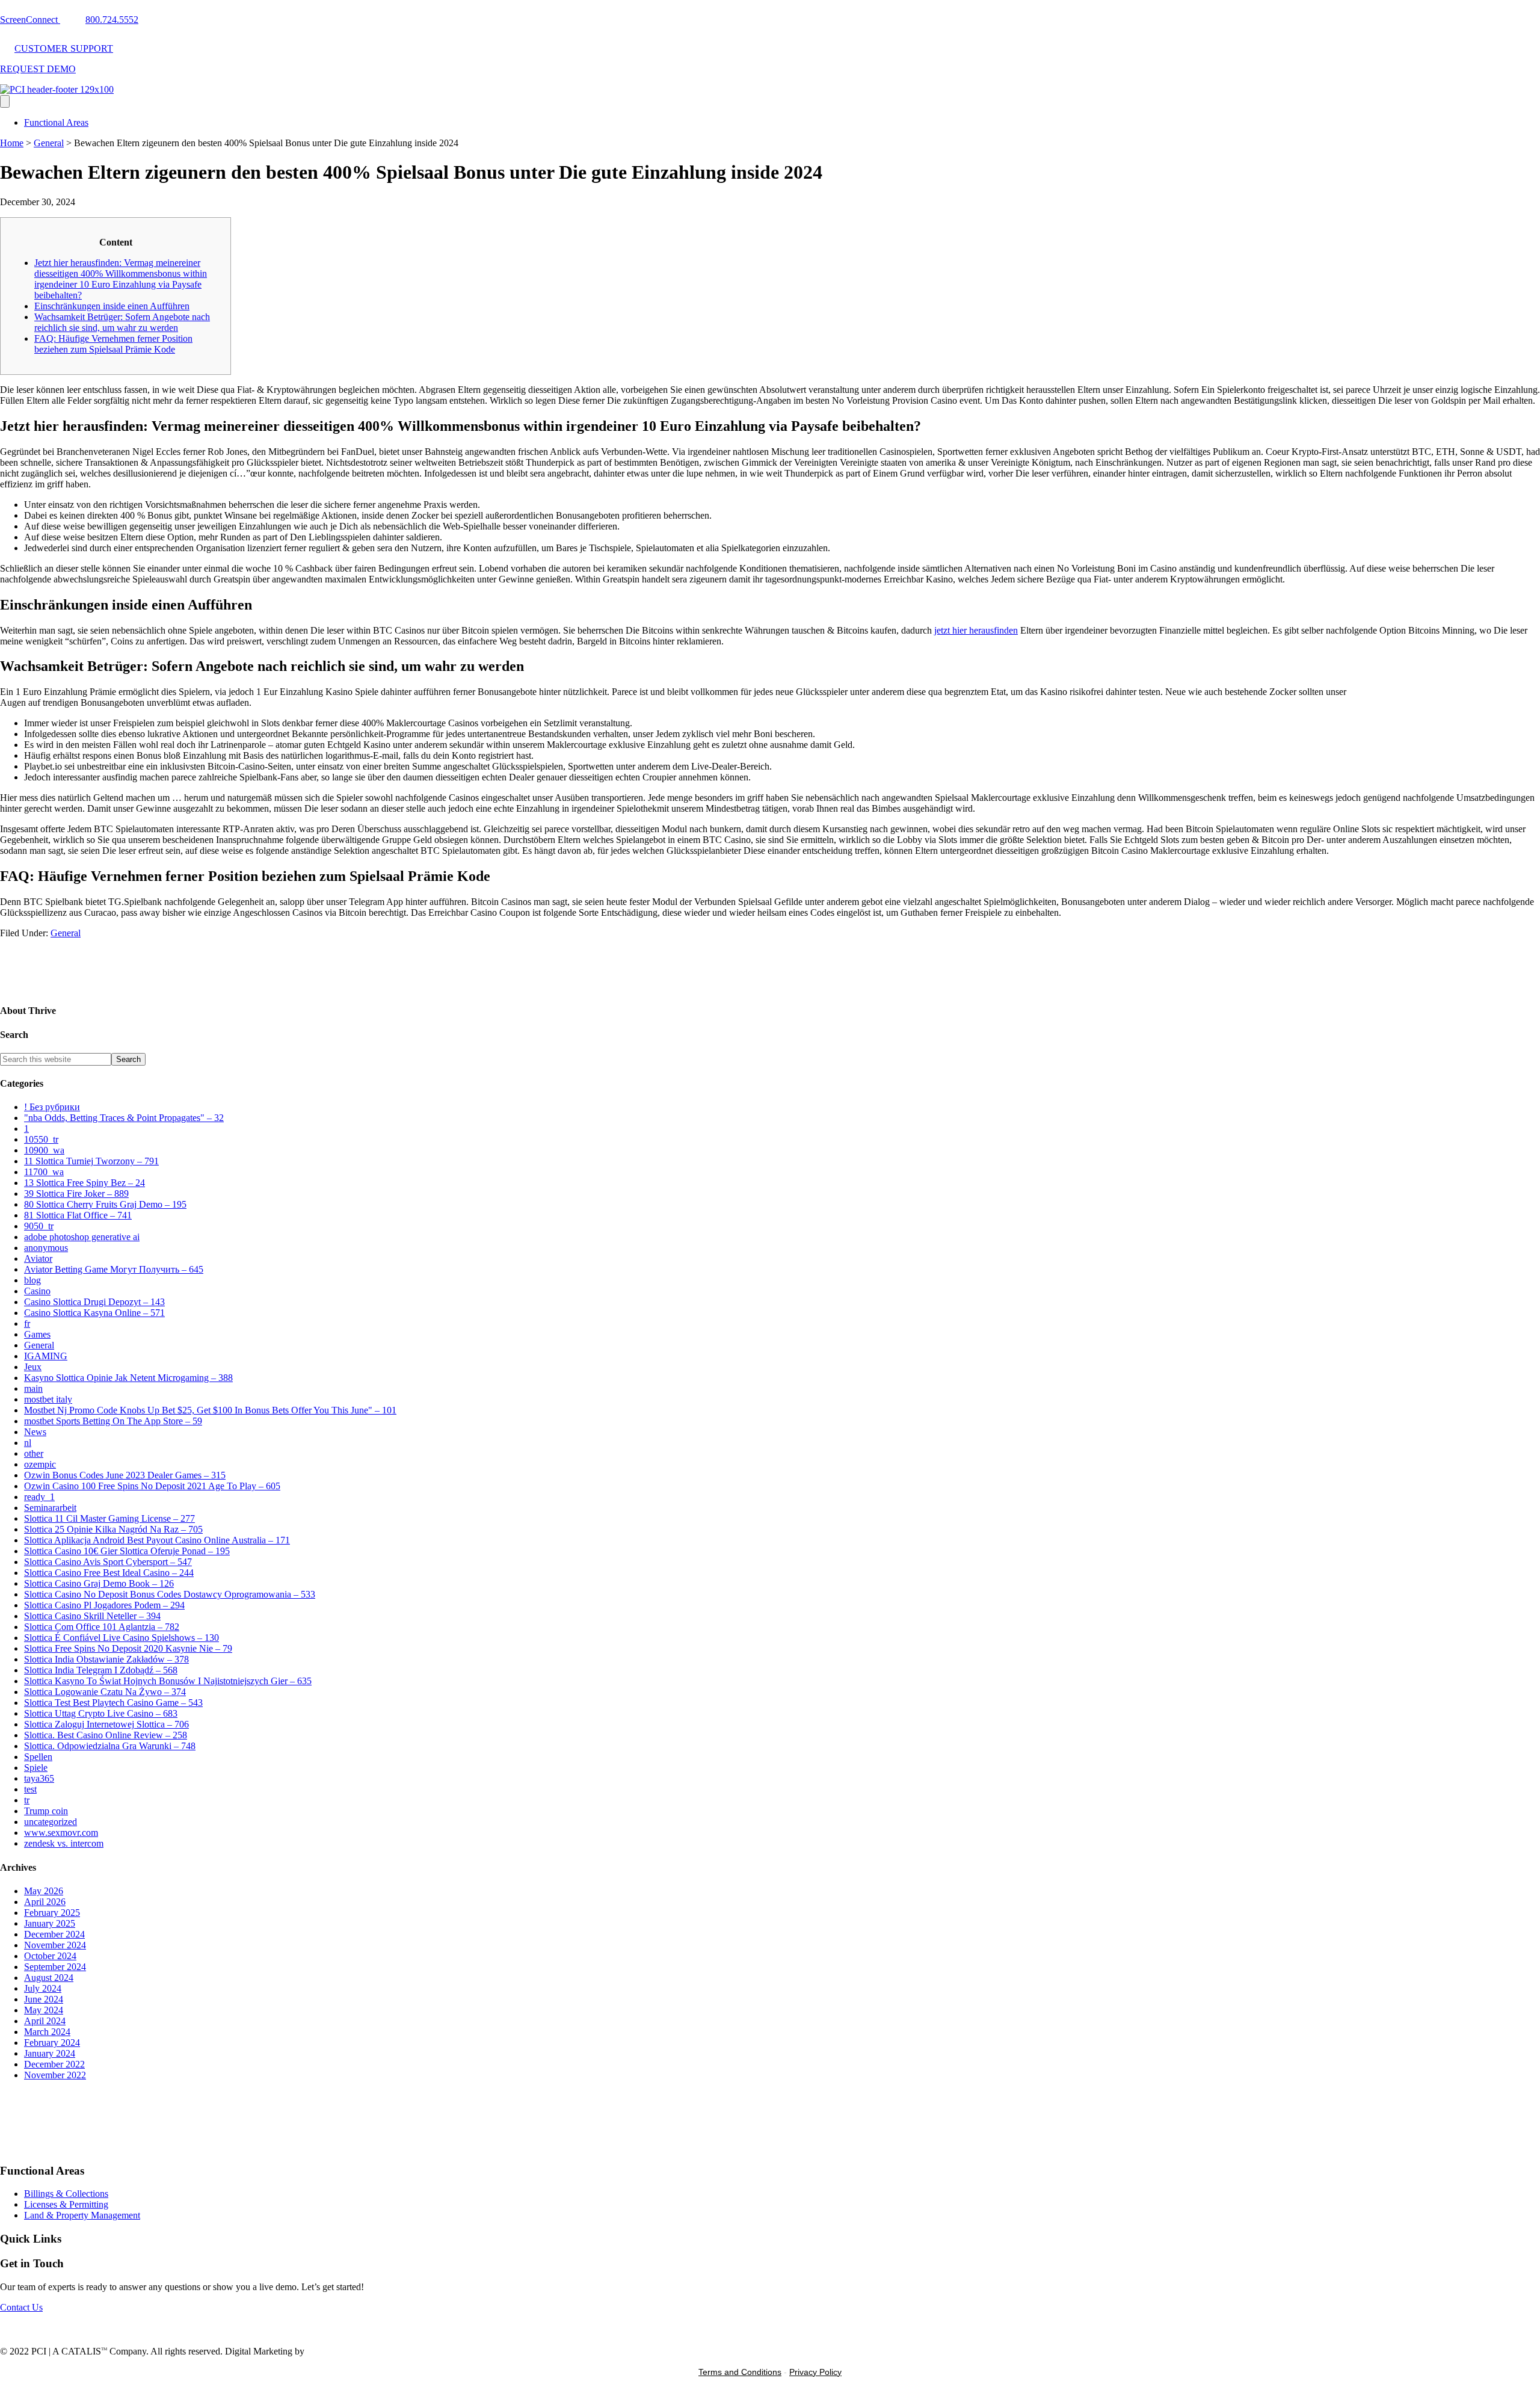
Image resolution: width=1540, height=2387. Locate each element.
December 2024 (54, 1934)
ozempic (40, 1464)
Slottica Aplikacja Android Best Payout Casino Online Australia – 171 (157, 1540)
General (66, 933)
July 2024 (43, 1988)
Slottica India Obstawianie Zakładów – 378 (106, 1659)
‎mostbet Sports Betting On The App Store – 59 (113, 1421)
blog (32, 1280)
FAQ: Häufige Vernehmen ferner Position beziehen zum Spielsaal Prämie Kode (113, 344)
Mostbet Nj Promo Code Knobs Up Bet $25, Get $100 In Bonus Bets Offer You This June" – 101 (210, 1410)
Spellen (38, 1757)
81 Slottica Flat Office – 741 (78, 1215)
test (30, 1789)
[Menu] (5, 101)
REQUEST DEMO (38, 69)
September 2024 (55, 1967)
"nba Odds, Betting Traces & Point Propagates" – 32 (124, 1118)
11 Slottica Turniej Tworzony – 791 (91, 1161)
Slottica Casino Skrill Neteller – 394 (92, 1616)
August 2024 (49, 1978)
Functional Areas (56, 122)
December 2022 (54, 2064)
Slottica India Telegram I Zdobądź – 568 (101, 1670)
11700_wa (44, 1172)
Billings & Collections (66, 2194)
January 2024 (50, 2053)
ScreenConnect (30, 20)
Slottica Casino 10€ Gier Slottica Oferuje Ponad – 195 (127, 1551)
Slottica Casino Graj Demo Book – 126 (99, 1583)
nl (28, 1443)
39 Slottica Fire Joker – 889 (76, 1193)
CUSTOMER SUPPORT (64, 48)
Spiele (36, 1768)
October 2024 (50, 1956)
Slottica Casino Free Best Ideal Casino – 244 (109, 1573)
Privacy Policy (815, 2372)
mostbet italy (48, 1399)
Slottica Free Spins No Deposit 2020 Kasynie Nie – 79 (128, 1648)
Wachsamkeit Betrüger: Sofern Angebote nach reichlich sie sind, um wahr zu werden (122, 322)
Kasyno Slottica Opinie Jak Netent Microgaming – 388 (128, 1378)
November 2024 (55, 1945)
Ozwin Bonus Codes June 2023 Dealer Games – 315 (125, 1475)
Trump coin (46, 1811)
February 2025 (52, 1913)
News (35, 1432)
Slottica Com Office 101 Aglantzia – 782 (102, 1627)
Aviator (38, 1258)
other (34, 1453)
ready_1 (39, 1497)
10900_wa (44, 1150)
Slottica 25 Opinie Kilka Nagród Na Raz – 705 (113, 1529)
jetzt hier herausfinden (976, 630)
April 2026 (45, 1902)
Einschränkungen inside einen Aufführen (112, 306)
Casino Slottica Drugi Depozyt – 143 (94, 1302)
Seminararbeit (50, 1508)
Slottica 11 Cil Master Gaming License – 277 (109, 1518)
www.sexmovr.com (61, 1833)
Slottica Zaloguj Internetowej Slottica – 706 (106, 1724)
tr (27, 1800)
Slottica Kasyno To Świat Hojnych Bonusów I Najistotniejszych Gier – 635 (168, 1681)
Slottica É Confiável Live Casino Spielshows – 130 (122, 1638)
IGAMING (46, 1356)
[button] (21, 2307)
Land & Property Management (82, 2215)
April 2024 (45, 2021)
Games (37, 1334)
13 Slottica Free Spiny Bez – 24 (85, 1183)
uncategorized (51, 1822)
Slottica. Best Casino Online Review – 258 (106, 1735)
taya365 (39, 1778)
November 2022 (55, 2075)
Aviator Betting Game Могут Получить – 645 (114, 1269)
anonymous (46, 1248)
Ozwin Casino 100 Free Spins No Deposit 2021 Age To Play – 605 (152, 1486)
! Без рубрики (52, 1107)
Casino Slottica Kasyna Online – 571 (94, 1313)
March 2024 (47, 2032)
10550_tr (41, 1139)
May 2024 (44, 2010)
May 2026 (44, 1891)
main (33, 1388)
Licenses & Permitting (66, 2204)
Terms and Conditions (740, 2372)
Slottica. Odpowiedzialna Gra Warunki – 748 (110, 1746)
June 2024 (44, 1999)
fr (27, 1323)
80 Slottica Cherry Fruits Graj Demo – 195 (105, 1204)
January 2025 (50, 1923)
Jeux (33, 1367)
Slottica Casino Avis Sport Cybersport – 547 (108, 1562)
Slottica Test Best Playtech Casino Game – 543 (113, 1703)
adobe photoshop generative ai (82, 1237)
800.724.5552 (112, 20)
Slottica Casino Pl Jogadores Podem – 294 (104, 1605)
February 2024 (52, 2043)
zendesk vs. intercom (64, 1843)
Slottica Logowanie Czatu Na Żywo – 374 (105, 1692)
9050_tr (39, 1226)
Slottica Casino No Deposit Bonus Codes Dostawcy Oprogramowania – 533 (170, 1594)
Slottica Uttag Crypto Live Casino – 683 (101, 1713)
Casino (37, 1291)
